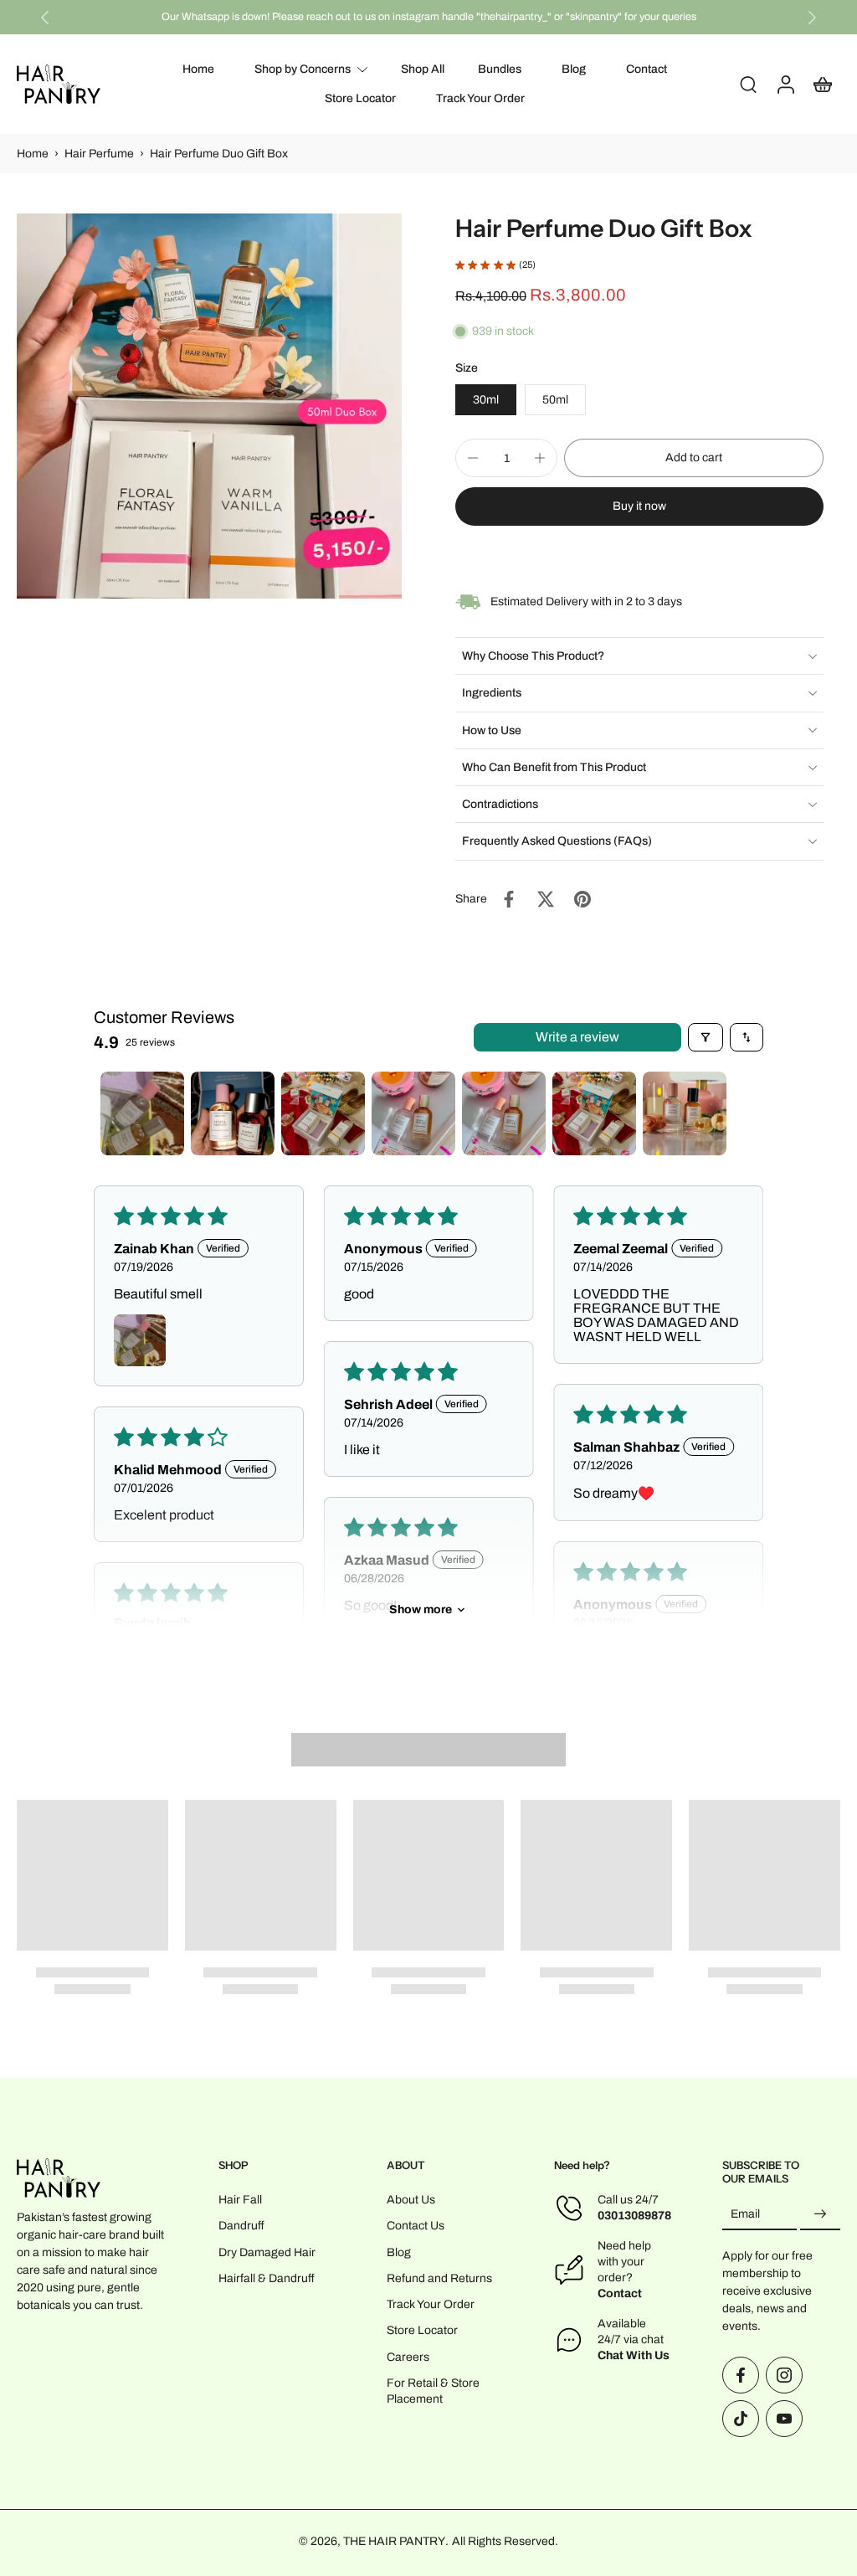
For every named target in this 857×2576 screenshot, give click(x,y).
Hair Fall (240, 2201)
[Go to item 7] (685, 1113)
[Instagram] (784, 2375)
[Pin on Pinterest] (582, 899)
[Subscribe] (820, 2215)
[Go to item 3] (323, 1113)
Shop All (423, 69)
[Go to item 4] (413, 1113)
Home (198, 69)
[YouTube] (784, 2419)
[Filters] (706, 1037)
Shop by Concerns (303, 69)
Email (745, 2215)
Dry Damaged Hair (267, 2252)
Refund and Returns (439, 2278)
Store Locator (360, 99)
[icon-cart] (822, 84)
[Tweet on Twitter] (546, 899)
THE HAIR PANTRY (394, 2541)
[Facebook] (741, 2375)
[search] (748, 85)
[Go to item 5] (504, 1113)
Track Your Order (480, 99)
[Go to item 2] (233, 1113)
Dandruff (241, 2226)
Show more (421, 1609)
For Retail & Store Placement (433, 2391)
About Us (411, 2201)
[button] (694, 458)
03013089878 (634, 2216)
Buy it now (639, 506)
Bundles (500, 69)
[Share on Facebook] (509, 899)
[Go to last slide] (45, 18)
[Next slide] (812, 18)
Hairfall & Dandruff (267, 2278)
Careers (408, 2357)
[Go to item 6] (594, 1113)
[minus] (473, 458)
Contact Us (416, 2226)
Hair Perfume (99, 154)
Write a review (577, 1037)
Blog (574, 69)
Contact (647, 69)
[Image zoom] (209, 406)
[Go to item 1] (142, 1113)
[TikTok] (741, 2419)
